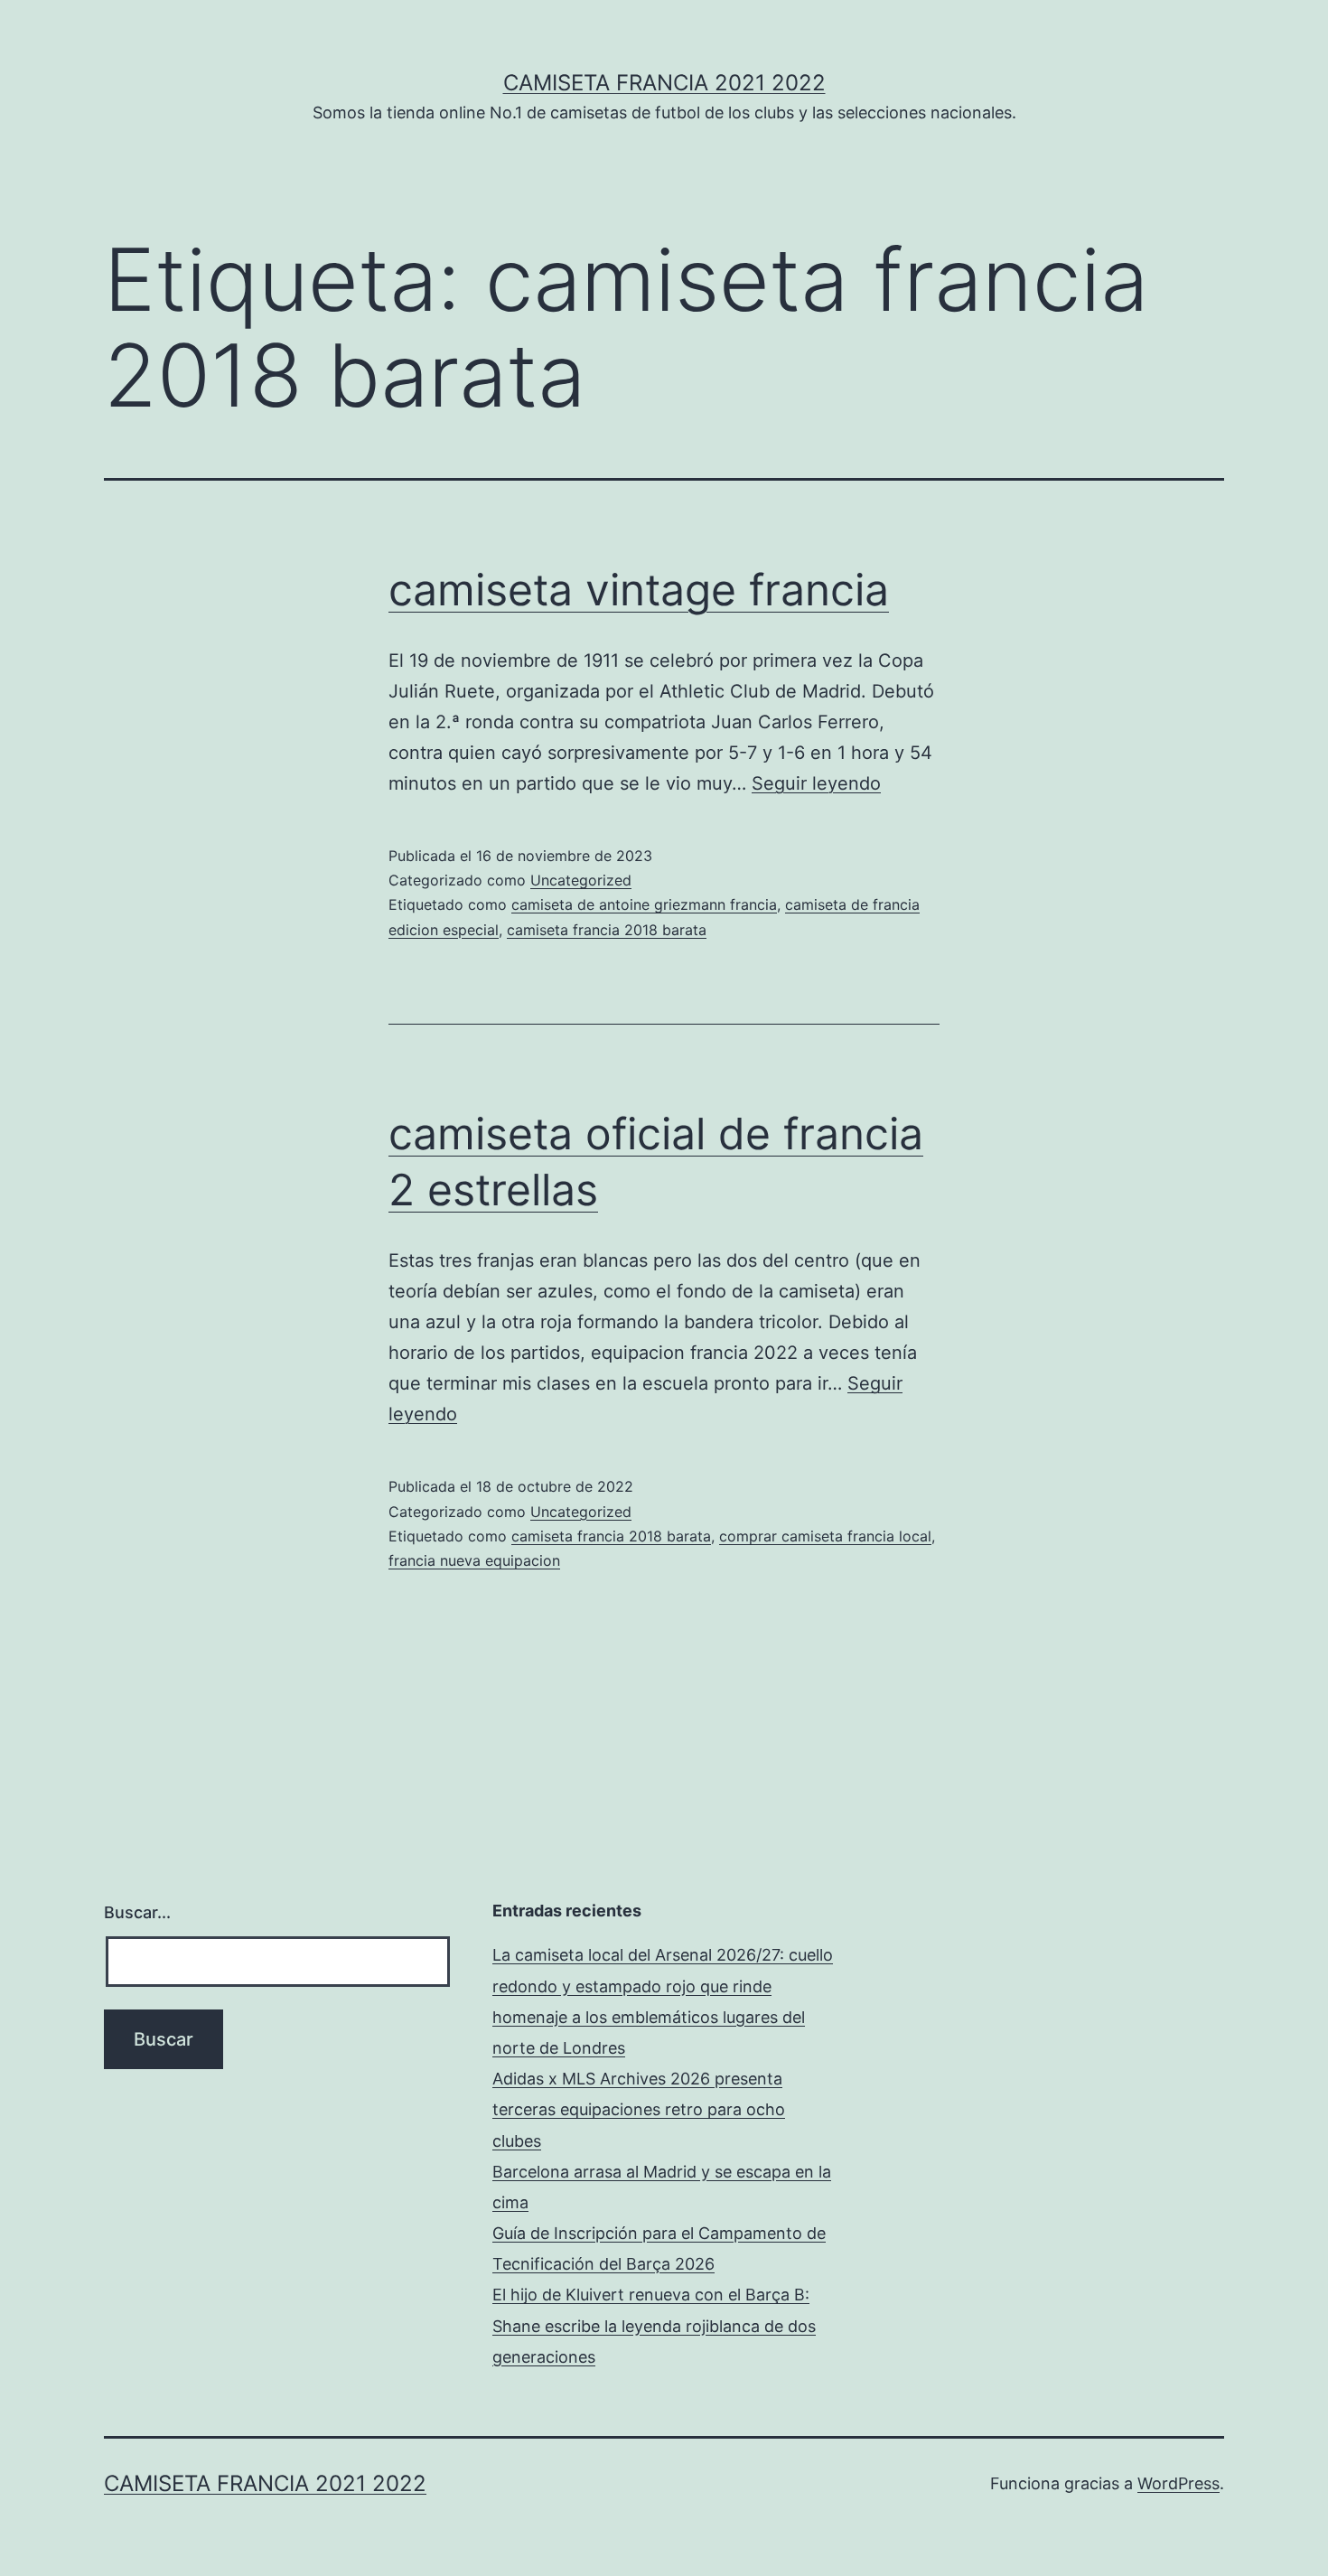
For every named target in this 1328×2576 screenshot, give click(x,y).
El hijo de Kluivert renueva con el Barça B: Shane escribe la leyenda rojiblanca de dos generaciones (654, 2325)
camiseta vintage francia (639, 590)
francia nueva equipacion (474, 1560)
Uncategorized (581, 880)
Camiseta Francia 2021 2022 (664, 83)
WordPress (1178, 2483)
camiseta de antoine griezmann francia (644, 904)
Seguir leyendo (816, 783)
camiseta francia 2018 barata (607, 930)
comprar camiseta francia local (825, 1536)
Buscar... (137, 1912)
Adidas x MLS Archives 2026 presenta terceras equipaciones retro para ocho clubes (639, 2109)
